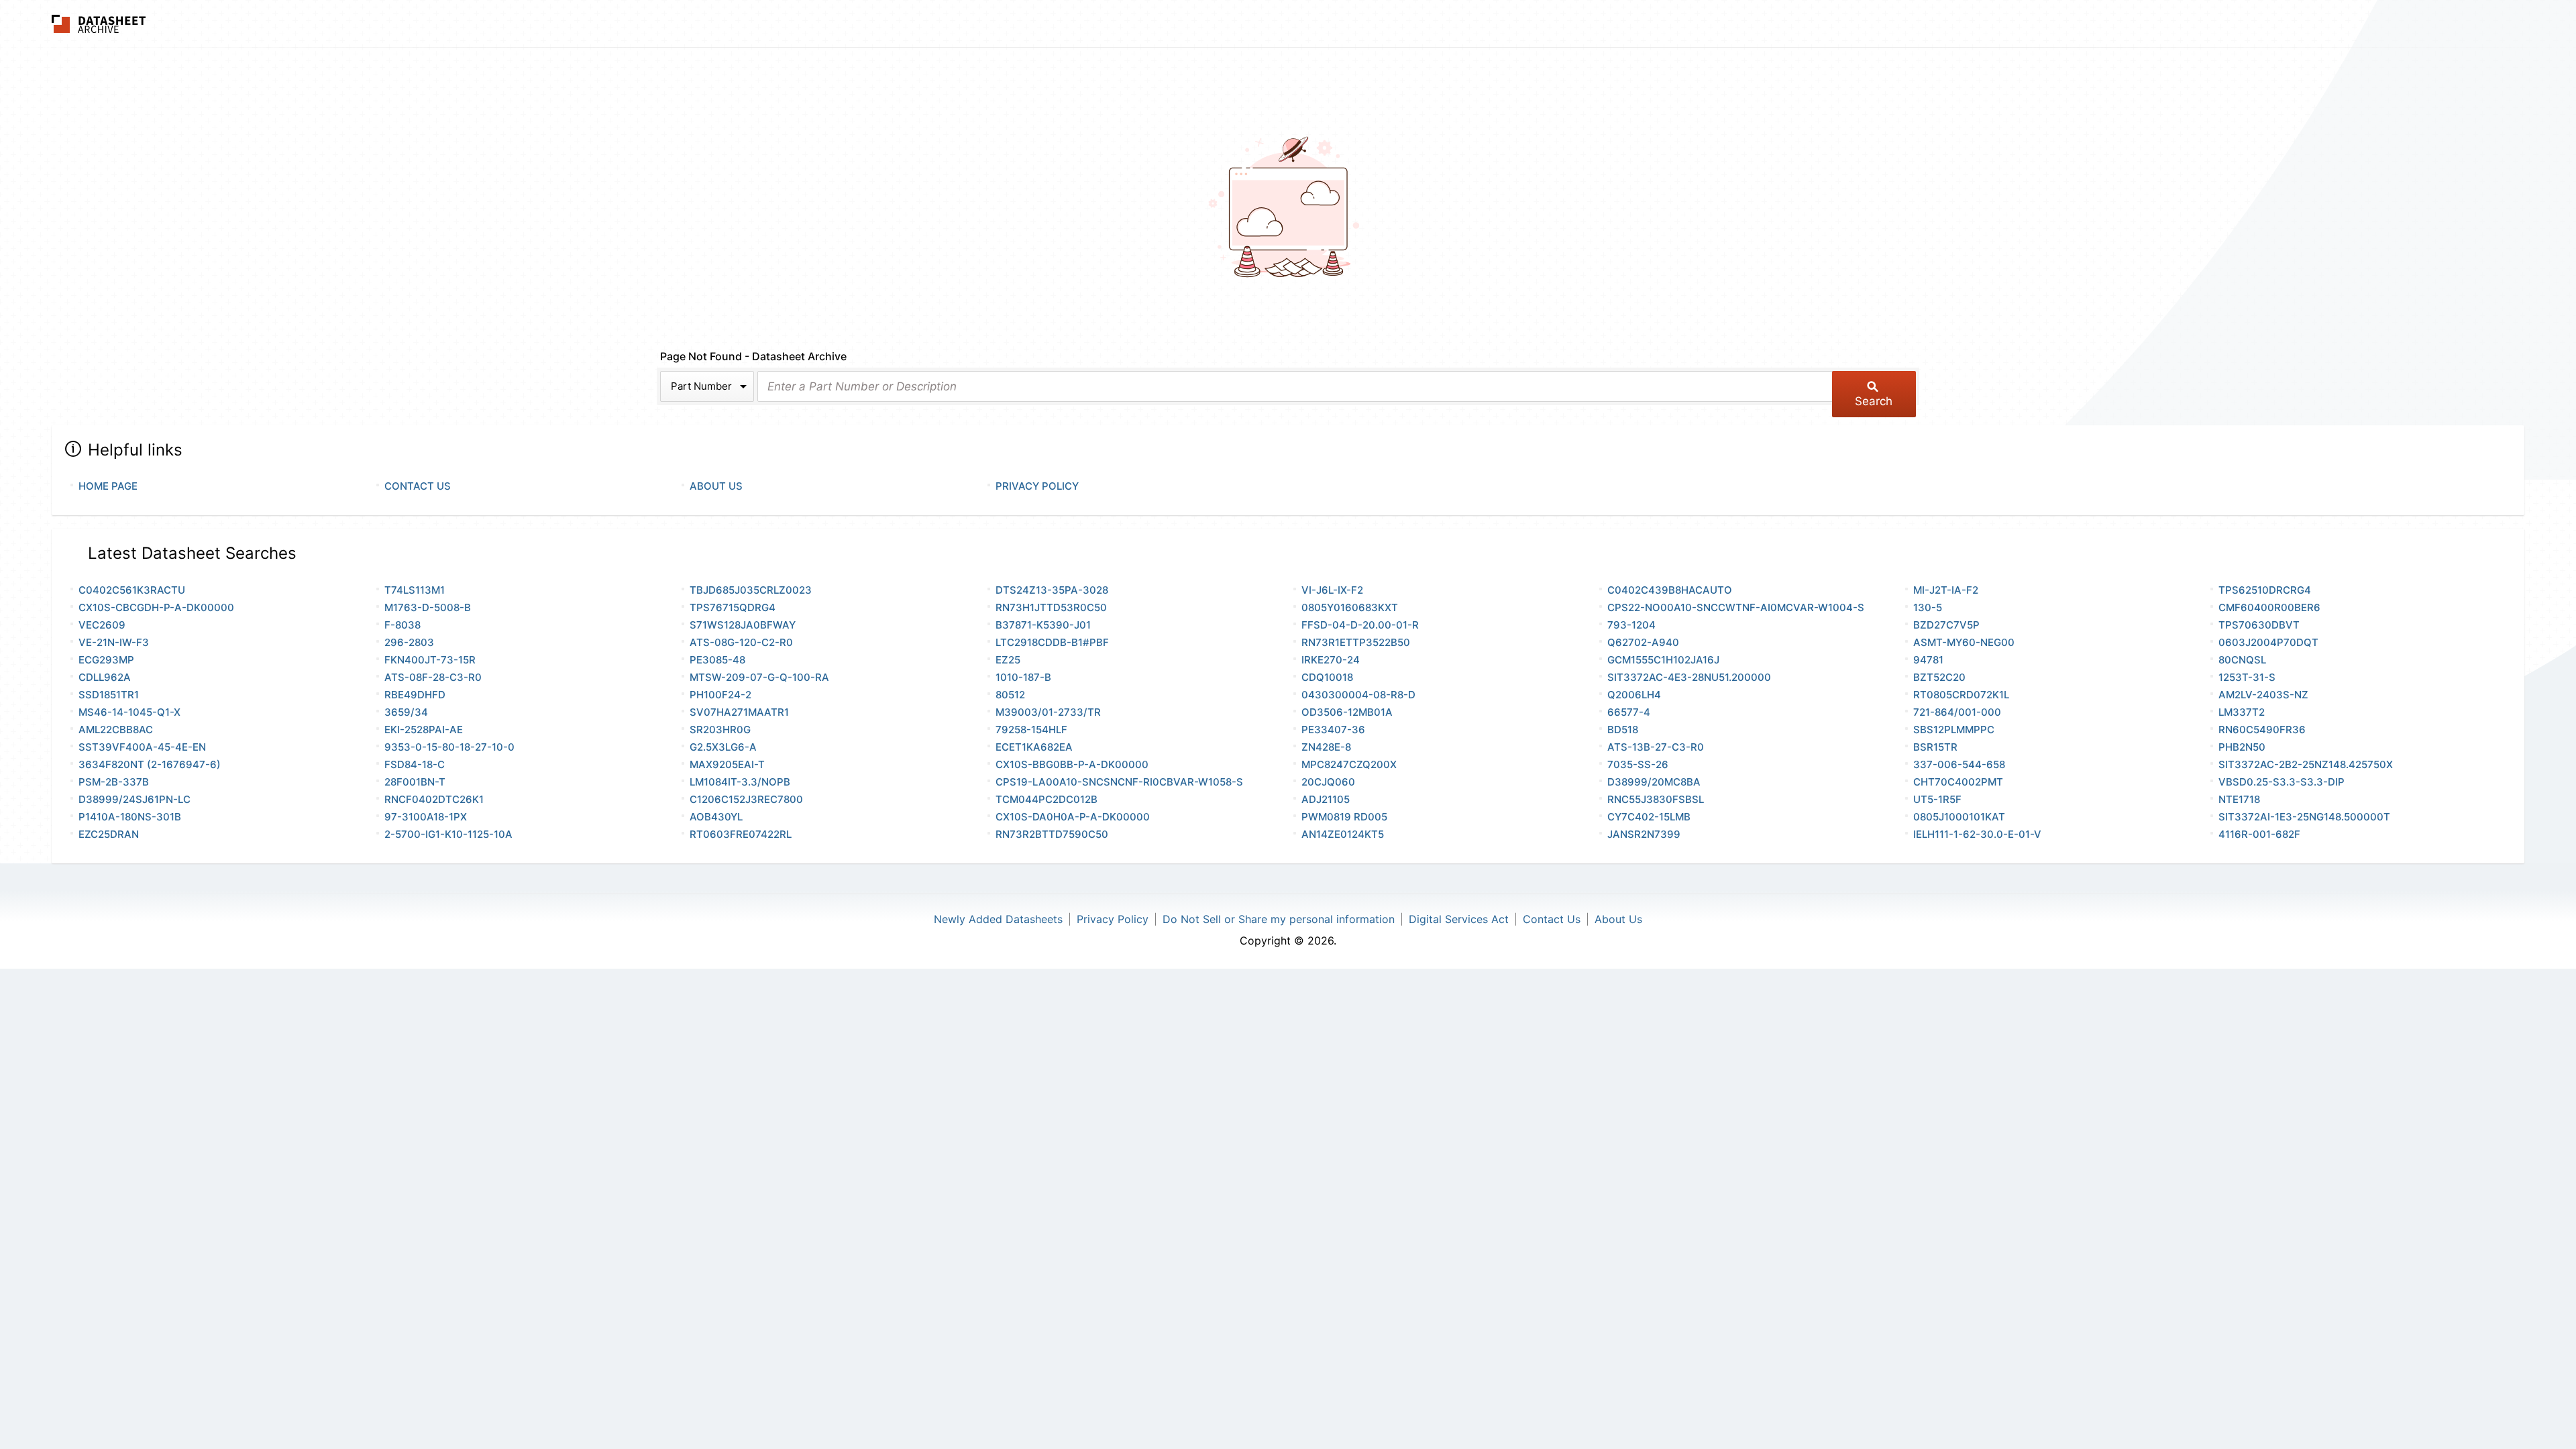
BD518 (1623, 730)
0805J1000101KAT (1959, 817)
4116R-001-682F (2259, 834)
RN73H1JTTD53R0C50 (1051, 607)
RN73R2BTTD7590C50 (1052, 834)
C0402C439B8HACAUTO (1670, 590)
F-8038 (402, 625)
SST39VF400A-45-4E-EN (142, 747)
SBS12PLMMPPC (1954, 730)
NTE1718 (2239, 799)
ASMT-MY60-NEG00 (1964, 642)
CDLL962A (105, 677)
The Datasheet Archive (99, 24)
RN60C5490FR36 (2262, 730)
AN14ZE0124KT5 (1343, 834)
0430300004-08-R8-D (1358, 695)
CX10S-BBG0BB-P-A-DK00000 (1072, 764)
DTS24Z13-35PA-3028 (1052, 590)
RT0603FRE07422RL (741, 834)
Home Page (108, 486)
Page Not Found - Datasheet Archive (753, 356)
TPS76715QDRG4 (733, 607)
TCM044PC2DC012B (1046, 799)
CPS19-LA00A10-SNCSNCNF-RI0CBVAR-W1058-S (1119, 782)
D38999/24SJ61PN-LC (135, 799)
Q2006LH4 (1634, 695)
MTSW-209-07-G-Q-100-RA (759, 677)
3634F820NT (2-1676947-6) (150, 764)
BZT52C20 (1939, 677)
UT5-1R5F (1937, 799)
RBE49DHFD (415, 695)
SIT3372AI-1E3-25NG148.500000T (2304, 817)
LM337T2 (2242, 712)
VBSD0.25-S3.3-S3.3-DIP (2282, 782)
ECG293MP (106, 660)
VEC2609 (102, 625)
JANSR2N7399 (1644, 834)
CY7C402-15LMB (1649, 817)
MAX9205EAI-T (727, 764)
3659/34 (406, 712)
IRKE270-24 (1331, 660)
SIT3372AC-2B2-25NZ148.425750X (2306, 764)
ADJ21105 (1326, 799)
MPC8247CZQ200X (1349, 764)
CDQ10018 (1327, 677)
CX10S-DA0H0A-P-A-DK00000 (1073, 817)
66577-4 (1629, 712)
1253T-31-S (2247, 677)
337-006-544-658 (1959, 764)
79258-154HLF (1031, 730)
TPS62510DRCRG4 (2265, 590)
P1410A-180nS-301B (130, 817)
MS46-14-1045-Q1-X (129, 712)
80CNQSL (2242, 660)
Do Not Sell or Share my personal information (1279, 919)
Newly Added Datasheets (998, 919)
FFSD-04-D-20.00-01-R (1360, 625)
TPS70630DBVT (2259, 625)
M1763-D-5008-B (428, 607)
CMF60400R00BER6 (2269, 607)
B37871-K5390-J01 (1043, 625)
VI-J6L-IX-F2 (1332, 590)
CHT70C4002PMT (1958, 782)
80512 (1010, 695)
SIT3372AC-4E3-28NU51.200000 (1689, 677)
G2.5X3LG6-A (723, 747)
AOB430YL (716, 817)
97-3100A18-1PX (426, 817)
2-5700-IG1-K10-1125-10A (448, 834)
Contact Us (418, 486)
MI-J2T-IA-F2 (1946, 590)
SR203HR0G (720, 730)
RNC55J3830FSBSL (1656, 799)
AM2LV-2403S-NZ (2263, 695)
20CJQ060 (1328, 782)
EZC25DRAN (109, 834)
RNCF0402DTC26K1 (434, 799)
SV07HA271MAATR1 (739, 712)
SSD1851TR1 (109, 695)
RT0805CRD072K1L (1961, 695)
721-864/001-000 (1957, 712)
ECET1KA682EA (1034, 747)
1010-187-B (1023, 677)
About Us (716, 486)
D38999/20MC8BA (1654, 782)
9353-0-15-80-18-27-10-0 (449, 747)
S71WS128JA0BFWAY (743, 625)
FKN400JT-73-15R (430, 660)
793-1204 (1631, 625)
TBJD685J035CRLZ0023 (751, 590)
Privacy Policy (1037, 486)
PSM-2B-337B (114, 782)
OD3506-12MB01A (1347, 712)
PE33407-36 (1333, 730)
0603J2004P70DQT (2268, 642)
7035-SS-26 (1638, 764)
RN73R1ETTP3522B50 (1356, 642)
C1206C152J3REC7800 (746, 799)
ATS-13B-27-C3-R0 (1656, 747)
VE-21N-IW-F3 (114, 642)
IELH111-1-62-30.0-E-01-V (1977, 834)
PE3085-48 (717, 660)
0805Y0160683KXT (1350, 607)
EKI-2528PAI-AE (424, 730)
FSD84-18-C (415, 764)
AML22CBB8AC (116, 730)
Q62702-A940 (1643, 642)
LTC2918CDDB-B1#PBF (1052, 642)
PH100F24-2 (720, 695)
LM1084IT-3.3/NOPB (740, 782)
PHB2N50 (2242, 747)
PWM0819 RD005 (1344, 817)
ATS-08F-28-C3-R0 (433, 677)
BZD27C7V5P (1946, 625)
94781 (1928, 660)
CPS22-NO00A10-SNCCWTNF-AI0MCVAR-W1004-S (1736, 607)
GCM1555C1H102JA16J (1663, 660)
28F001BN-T (415, 782)
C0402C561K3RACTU (132, 590)
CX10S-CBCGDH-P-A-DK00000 (156, 607)
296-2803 (409, 642)
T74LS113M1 (415, 590)
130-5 (1928, 607)
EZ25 (1008, 660)
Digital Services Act (1459, 919)
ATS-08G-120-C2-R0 (741, 642)
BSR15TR (1935, 747)
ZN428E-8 (1326, 747)
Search (1874, 401)
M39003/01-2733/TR (1048, 712)
